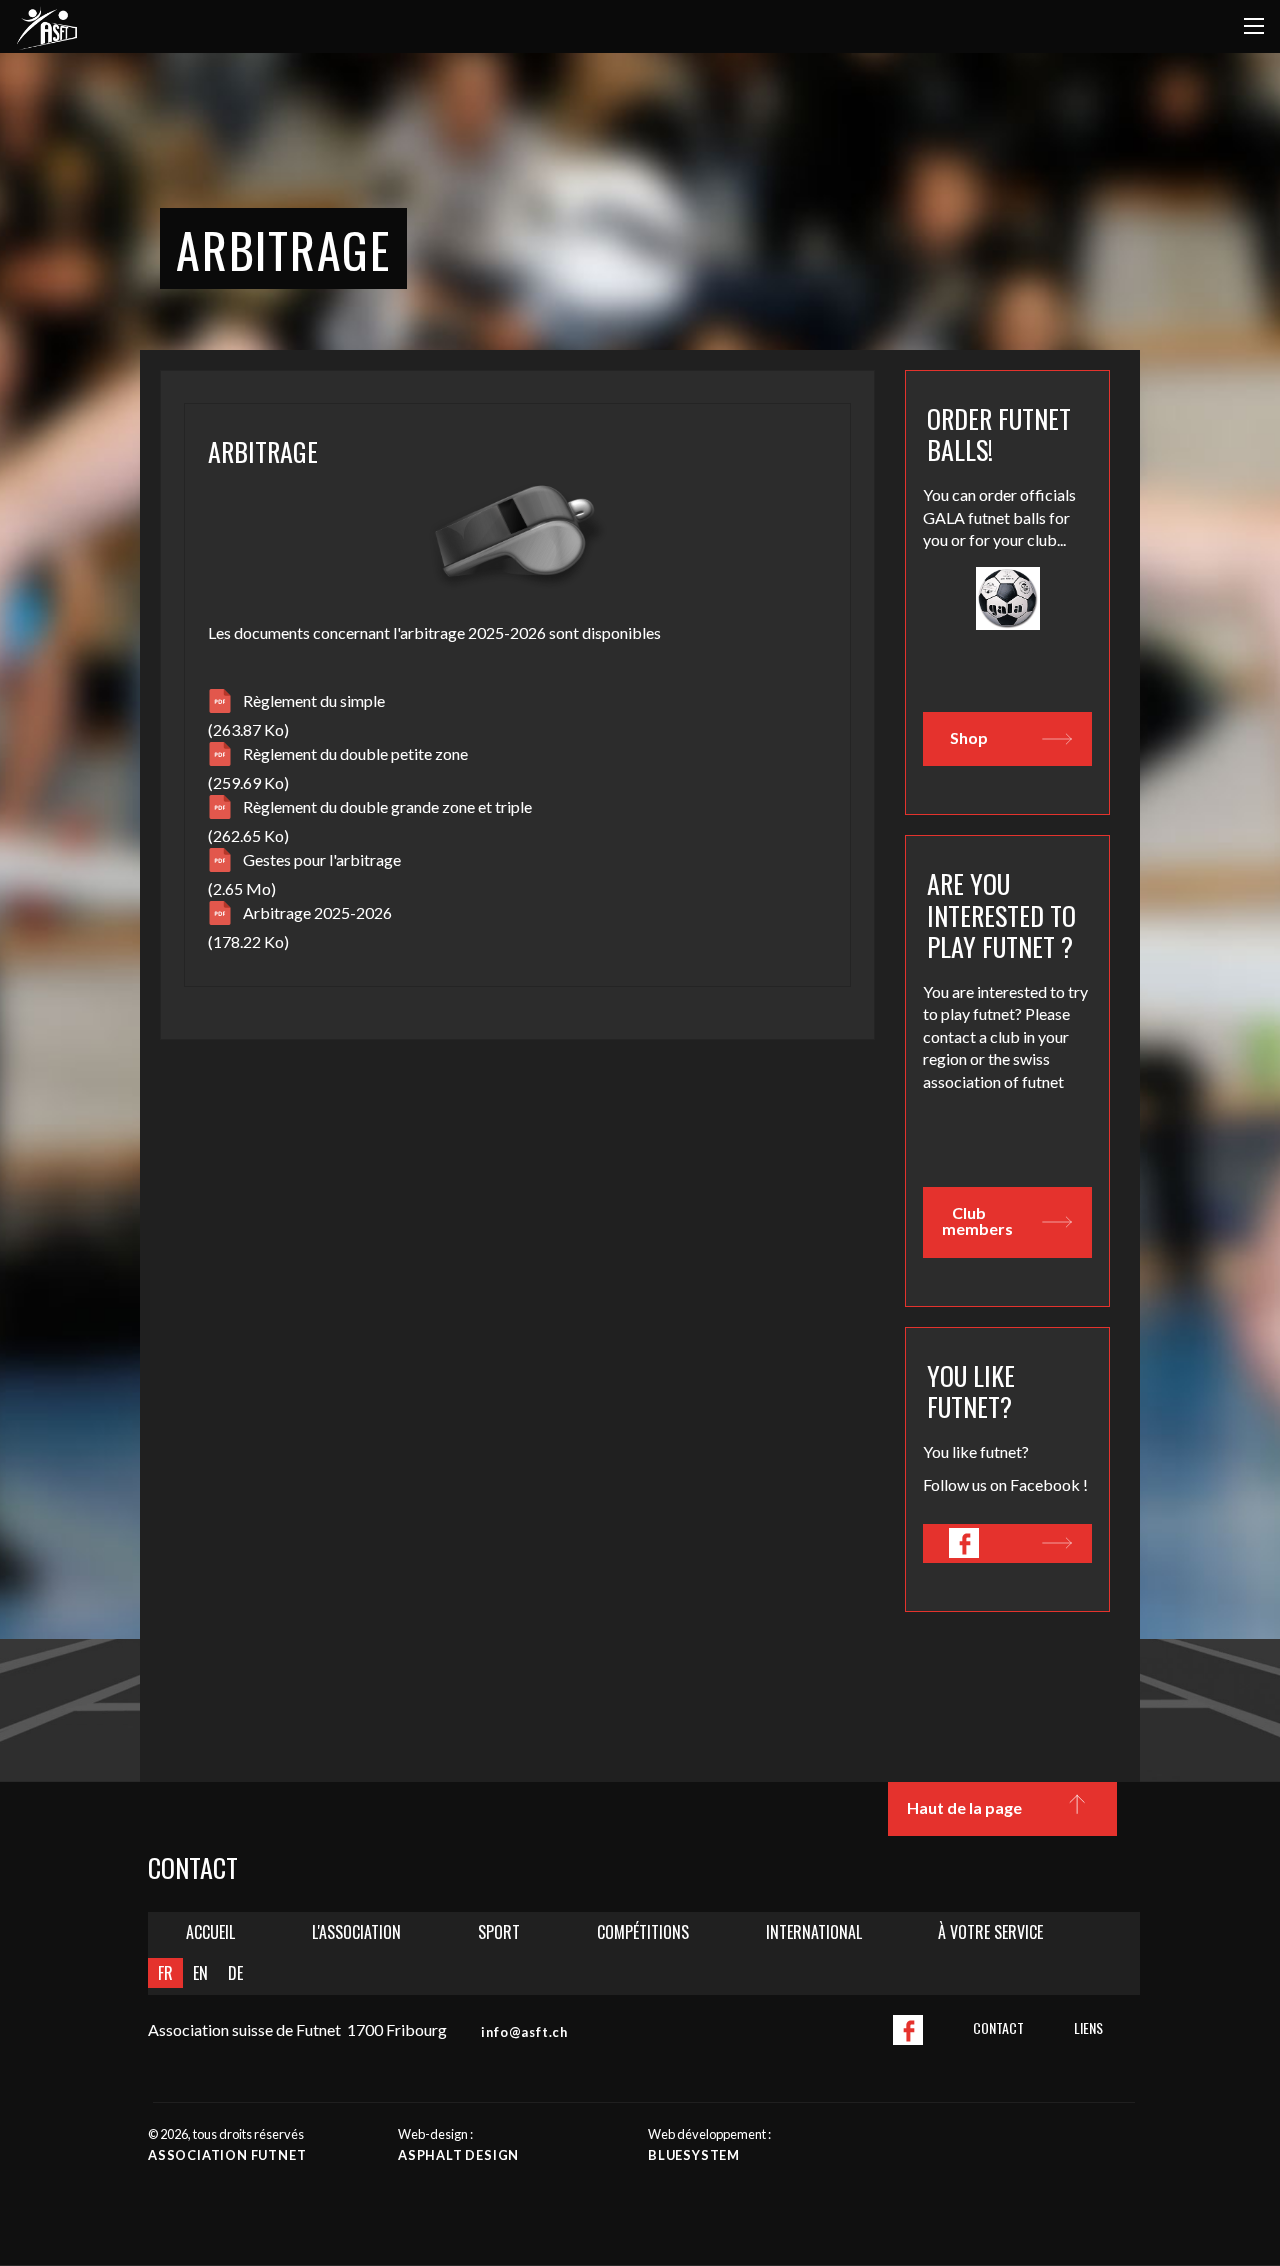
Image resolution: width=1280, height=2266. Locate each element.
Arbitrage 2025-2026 (317, 912)
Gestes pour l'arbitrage (322, 859)
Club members (977, 1220)
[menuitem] (211, 1933)
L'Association (356, 1932)
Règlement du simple (314, 700)
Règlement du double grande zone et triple (387, 806)
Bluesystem (694, 2155)
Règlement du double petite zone (355, 753)
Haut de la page (964, 1807)
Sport (499, 1932)
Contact (998, 2027)
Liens (1088, 2027)
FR (165, 1973)
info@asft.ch (524, 2032)
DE (235, 1973)
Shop (969, 737)
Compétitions (643, 1932)
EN (200, 1973)
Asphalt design (458, 2155)
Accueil (210, 1932)
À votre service (990, 1932)
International (814, 1932)
